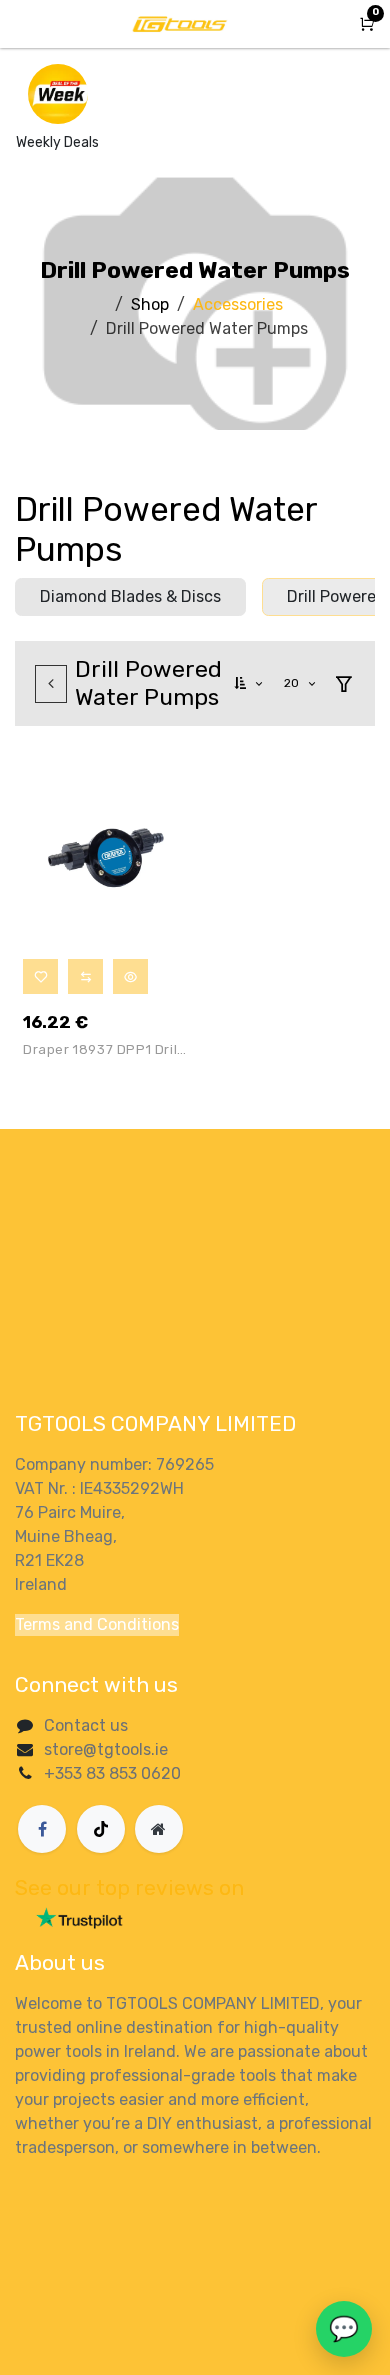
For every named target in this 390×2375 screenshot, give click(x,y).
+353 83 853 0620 (112, 1773)
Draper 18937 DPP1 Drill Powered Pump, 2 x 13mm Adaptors (102, 1052)
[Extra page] (159, 1829)
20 (294, 683)
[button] (250, 683)
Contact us (86, 1725)
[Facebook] (42, 1829)
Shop (150, 304)
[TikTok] (101, 1829)
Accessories (238, 304)
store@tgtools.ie (106, 1749)
